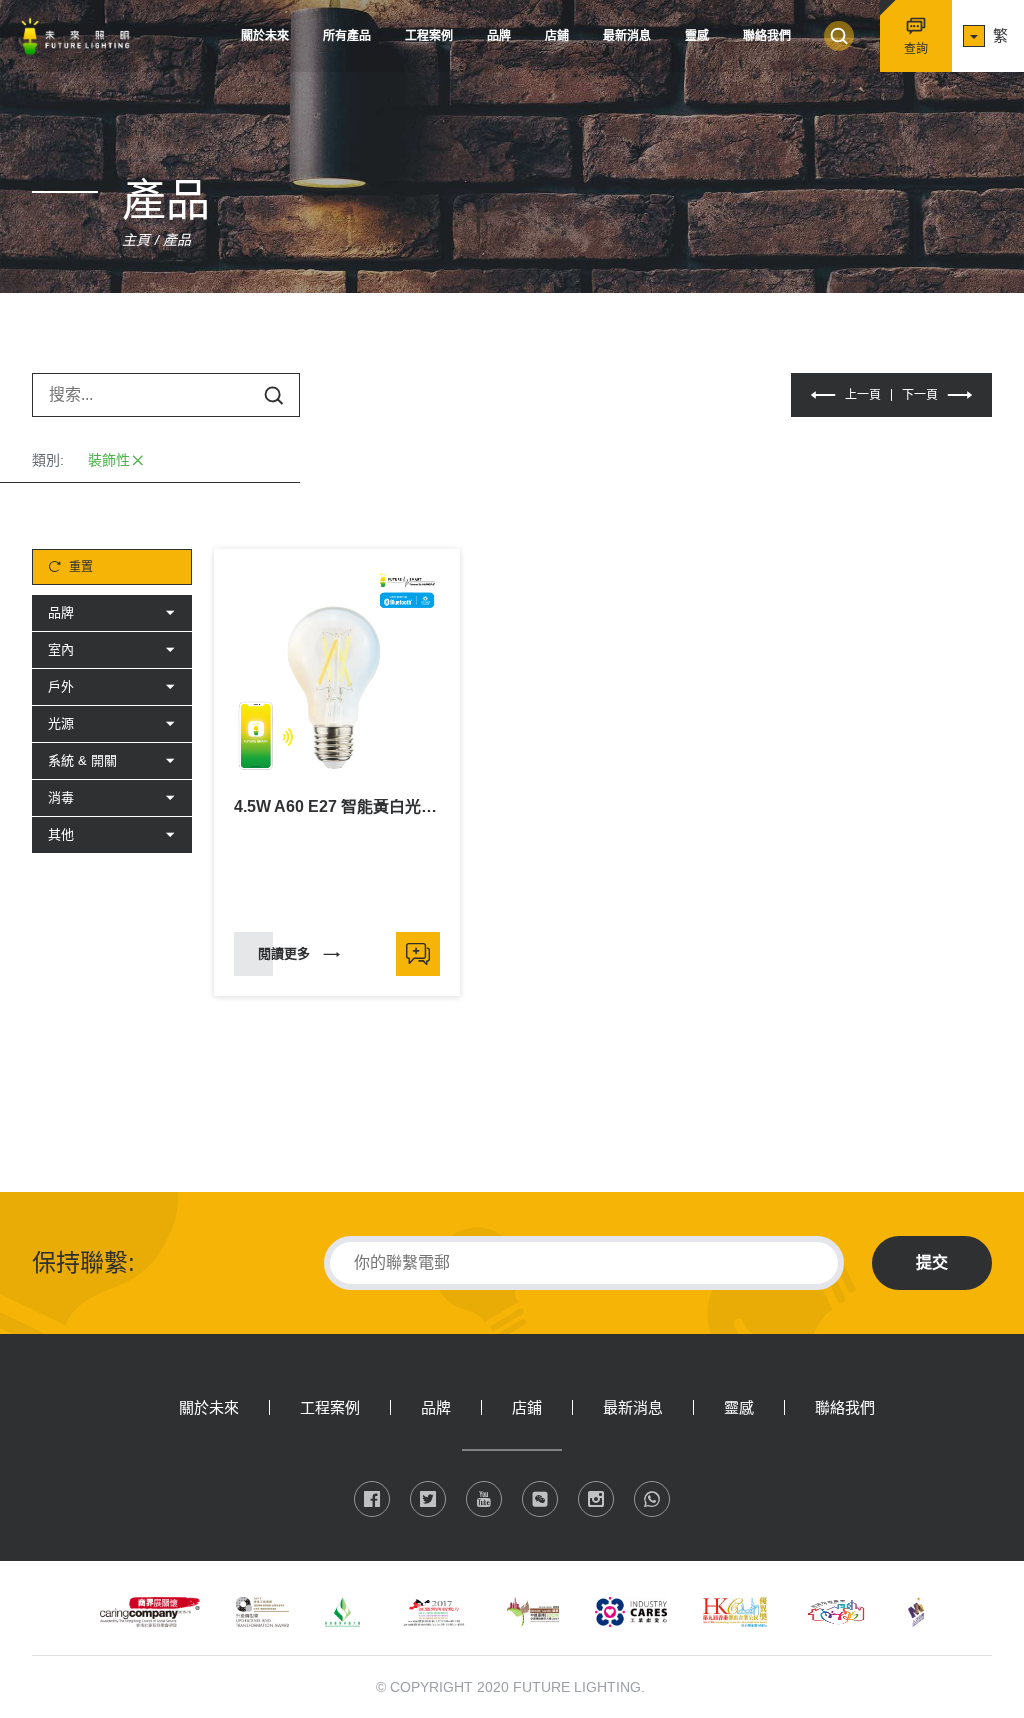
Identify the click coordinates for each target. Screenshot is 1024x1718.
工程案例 (429, 36)
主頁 (136, 240)
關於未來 (265, 36)
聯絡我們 (767, 36)
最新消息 (627, 36)
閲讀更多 (284, 953)
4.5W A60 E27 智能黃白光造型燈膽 (337, 807)
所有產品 (347, 36)
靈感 (697, 36)
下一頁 (920, 395)
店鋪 (557, 36)
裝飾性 (109, 460)
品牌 (499, 36)
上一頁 (863, 395)
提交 (932, 1262)
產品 (177, 240)
